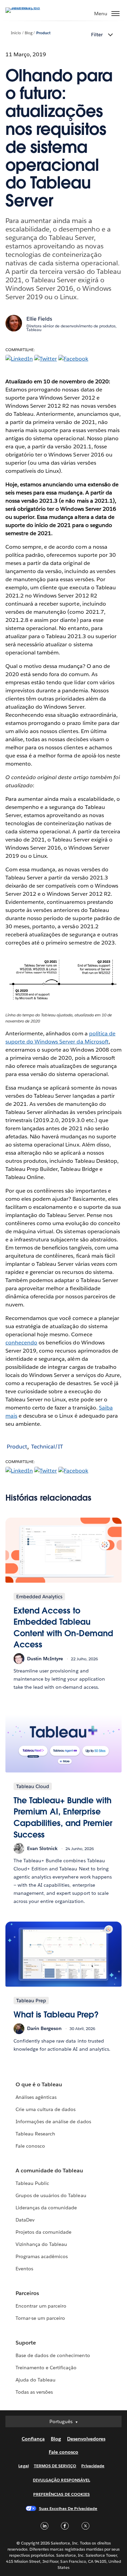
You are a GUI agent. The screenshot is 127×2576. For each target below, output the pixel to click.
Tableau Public (32, 2183)
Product (43, 33)
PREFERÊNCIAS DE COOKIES (61, 2494)
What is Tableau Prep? (56, 2015)
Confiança (33, 2439)
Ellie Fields (39, 319)
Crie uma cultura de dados (46, 2109)
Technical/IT (47, 1447)
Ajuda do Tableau (36, 2380)
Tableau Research (35, 2134)
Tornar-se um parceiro (40, 2318)
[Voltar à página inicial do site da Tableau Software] (29, 7)
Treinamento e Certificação (46, 2368)
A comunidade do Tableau (49, 2171)
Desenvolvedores (86, 2439)
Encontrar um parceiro (41, 2306)
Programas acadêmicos (42, 2256)
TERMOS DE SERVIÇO (55, 2466)
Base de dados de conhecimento (53, 2355)
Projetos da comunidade (44, 2232)
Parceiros (27, 2293)
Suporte (26, 2343)
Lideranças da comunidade (46, 2208)
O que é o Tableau (39, 2084)
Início (16, 33)
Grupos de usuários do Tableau (51, 2195)
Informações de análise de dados (53, 2122)
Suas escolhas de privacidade (68, 2508)
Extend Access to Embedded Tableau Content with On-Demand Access (63, 1628)
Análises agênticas (36, 2097)
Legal (23, 2466)
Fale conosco (30, 2146)
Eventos (24, 2269)
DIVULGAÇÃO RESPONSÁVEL (61, 2480)
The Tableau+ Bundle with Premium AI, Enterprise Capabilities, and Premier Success (63, 1818)
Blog (29, 33)
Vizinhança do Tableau (41, 2244)
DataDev (25, 2220)
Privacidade (93, 2466)
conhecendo (21, 1343)
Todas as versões (34, 2392)
